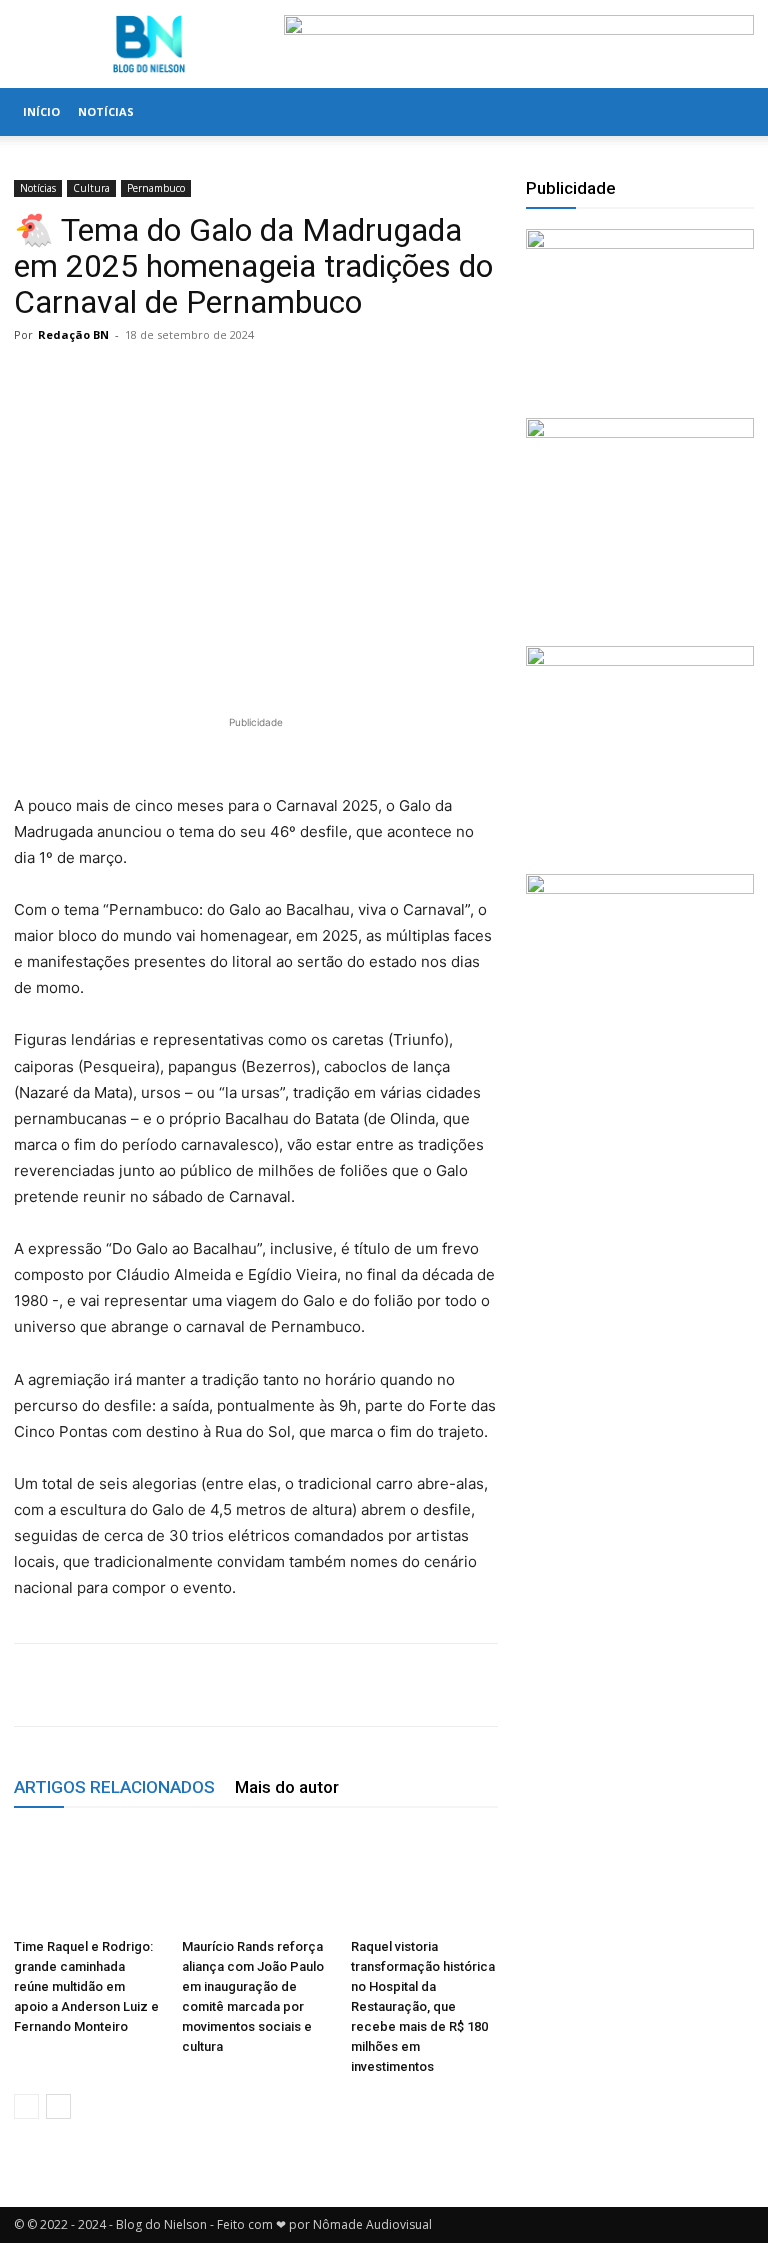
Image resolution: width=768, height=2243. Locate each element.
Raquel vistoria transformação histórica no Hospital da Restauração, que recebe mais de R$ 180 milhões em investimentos (423, 2006)
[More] (530, 1685)
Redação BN (73, 334)
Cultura (91, 188)
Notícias (106, 111)
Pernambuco (156, 188)
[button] (730, 112)
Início (41, 111)
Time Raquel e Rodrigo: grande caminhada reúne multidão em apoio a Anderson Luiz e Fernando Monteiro (86, 1986)
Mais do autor (287, 1787)
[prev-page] (26, 2106)
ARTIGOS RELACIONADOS (114, 1787)
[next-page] (58, 2106)
